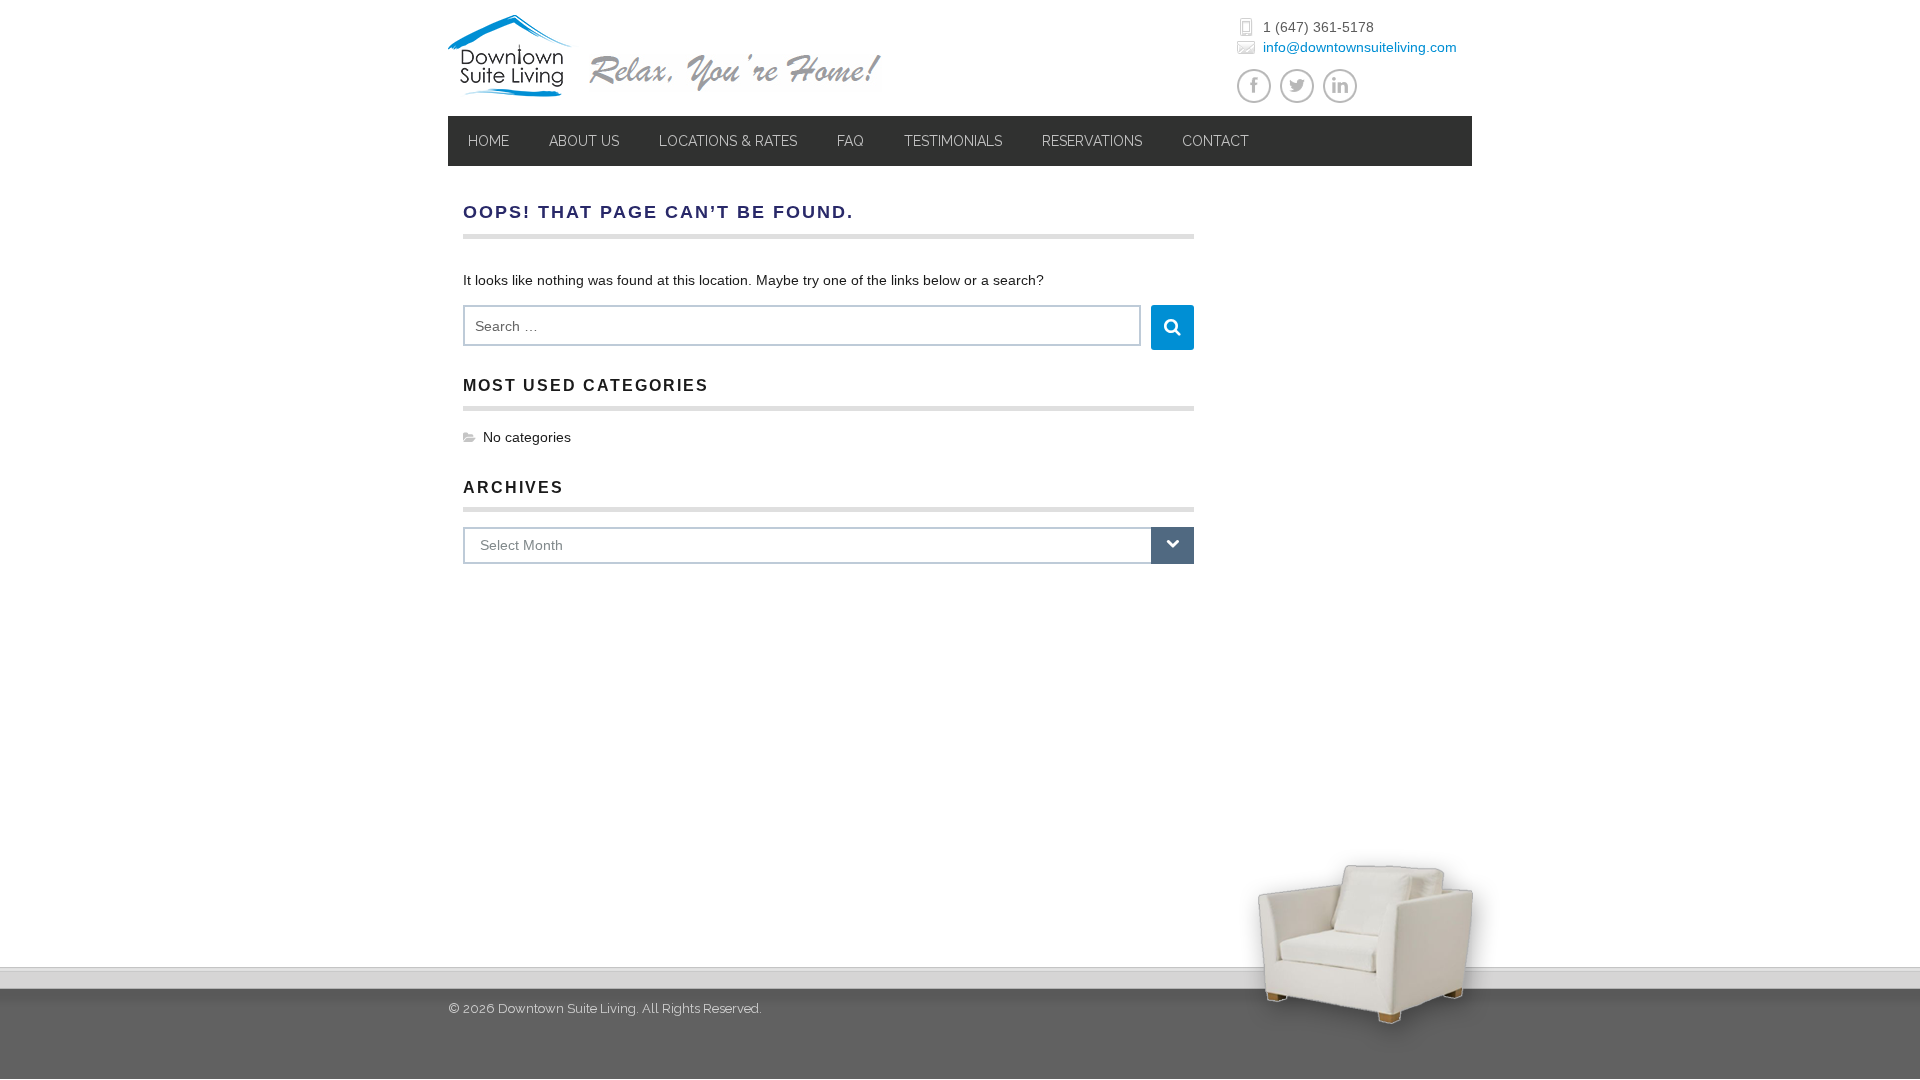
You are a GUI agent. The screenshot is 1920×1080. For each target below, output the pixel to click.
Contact (1215, 141)
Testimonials (953, 141)
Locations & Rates (728, 141)
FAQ (850, 141)
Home (488, 141)
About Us (584, 141)
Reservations (1092, 141)
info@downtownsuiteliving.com (1360, 47)
